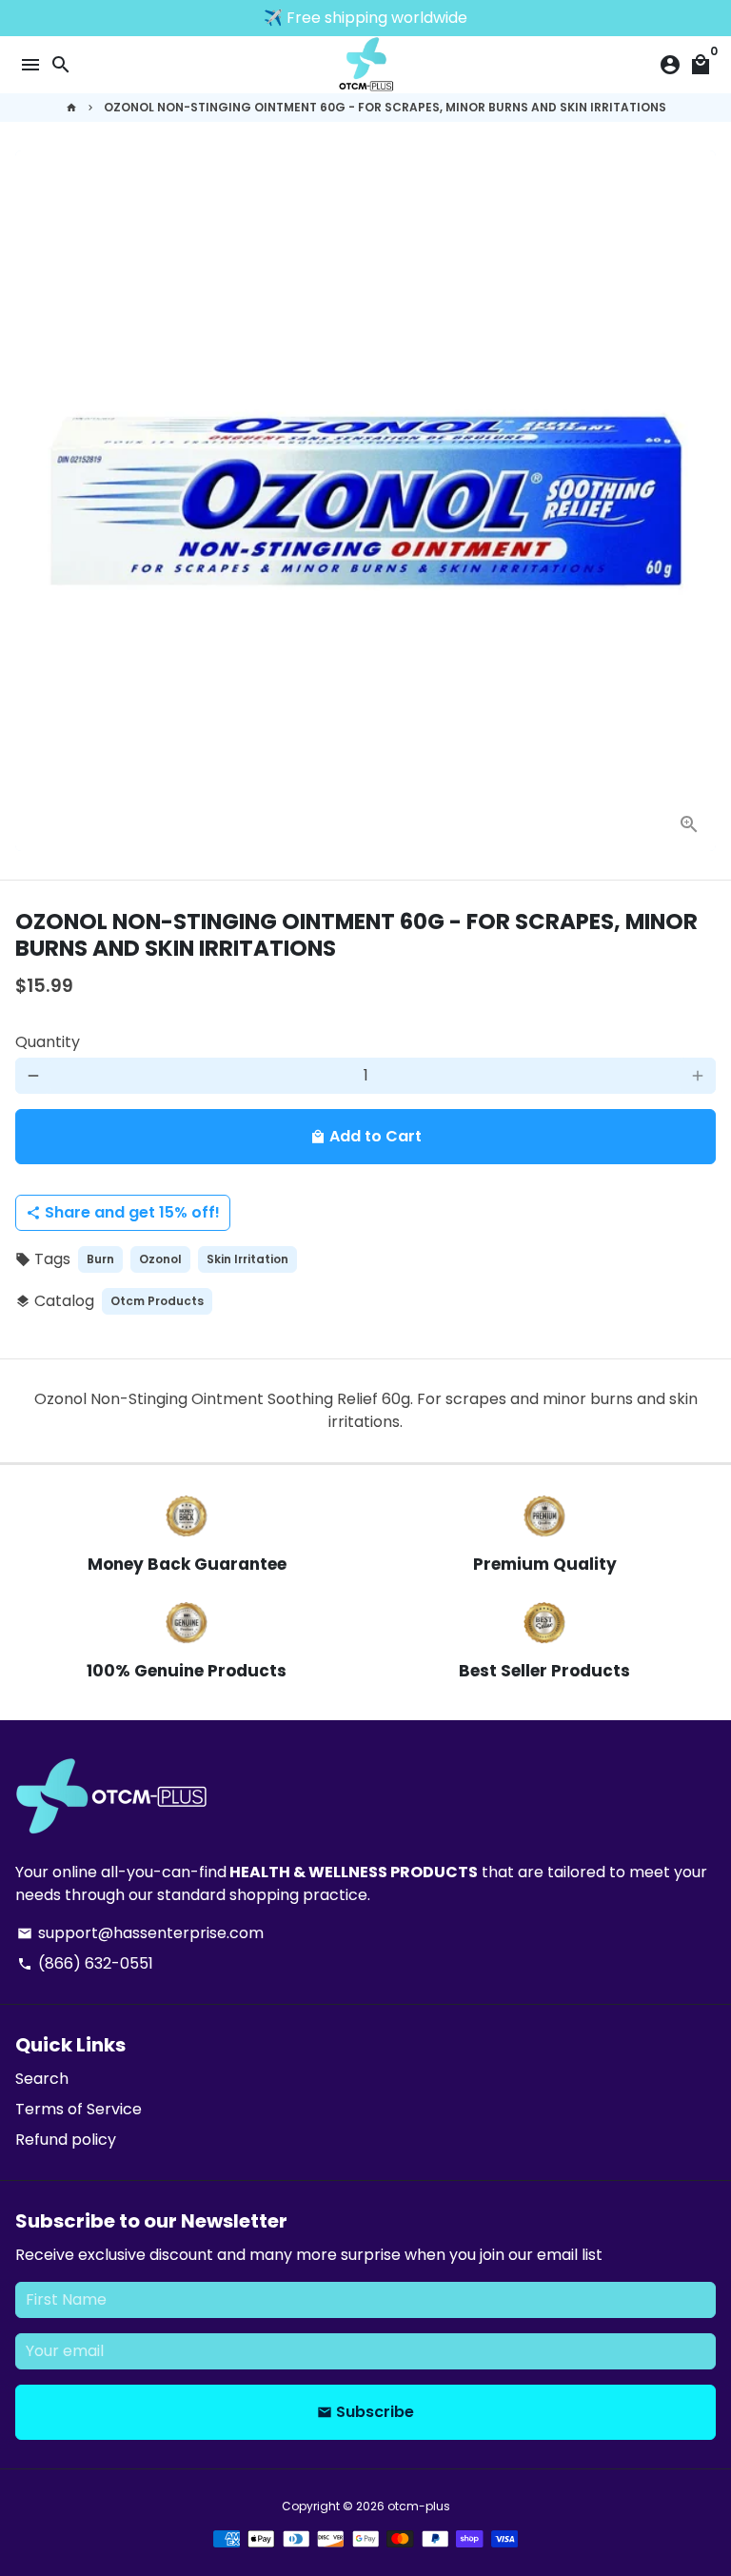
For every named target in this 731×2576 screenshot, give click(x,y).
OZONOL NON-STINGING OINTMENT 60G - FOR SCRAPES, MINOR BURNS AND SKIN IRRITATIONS (385, 107)
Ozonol (160, 1259)
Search (42, 2079)
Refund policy (66, 2140)
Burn (100, 1259)
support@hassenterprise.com (140, 1933)
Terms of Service (79, 2109)
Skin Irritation (247, 1259)
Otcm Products (157, 1301)
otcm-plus (419, 2506)
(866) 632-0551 (85, 1963)
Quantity (48, 1042)
